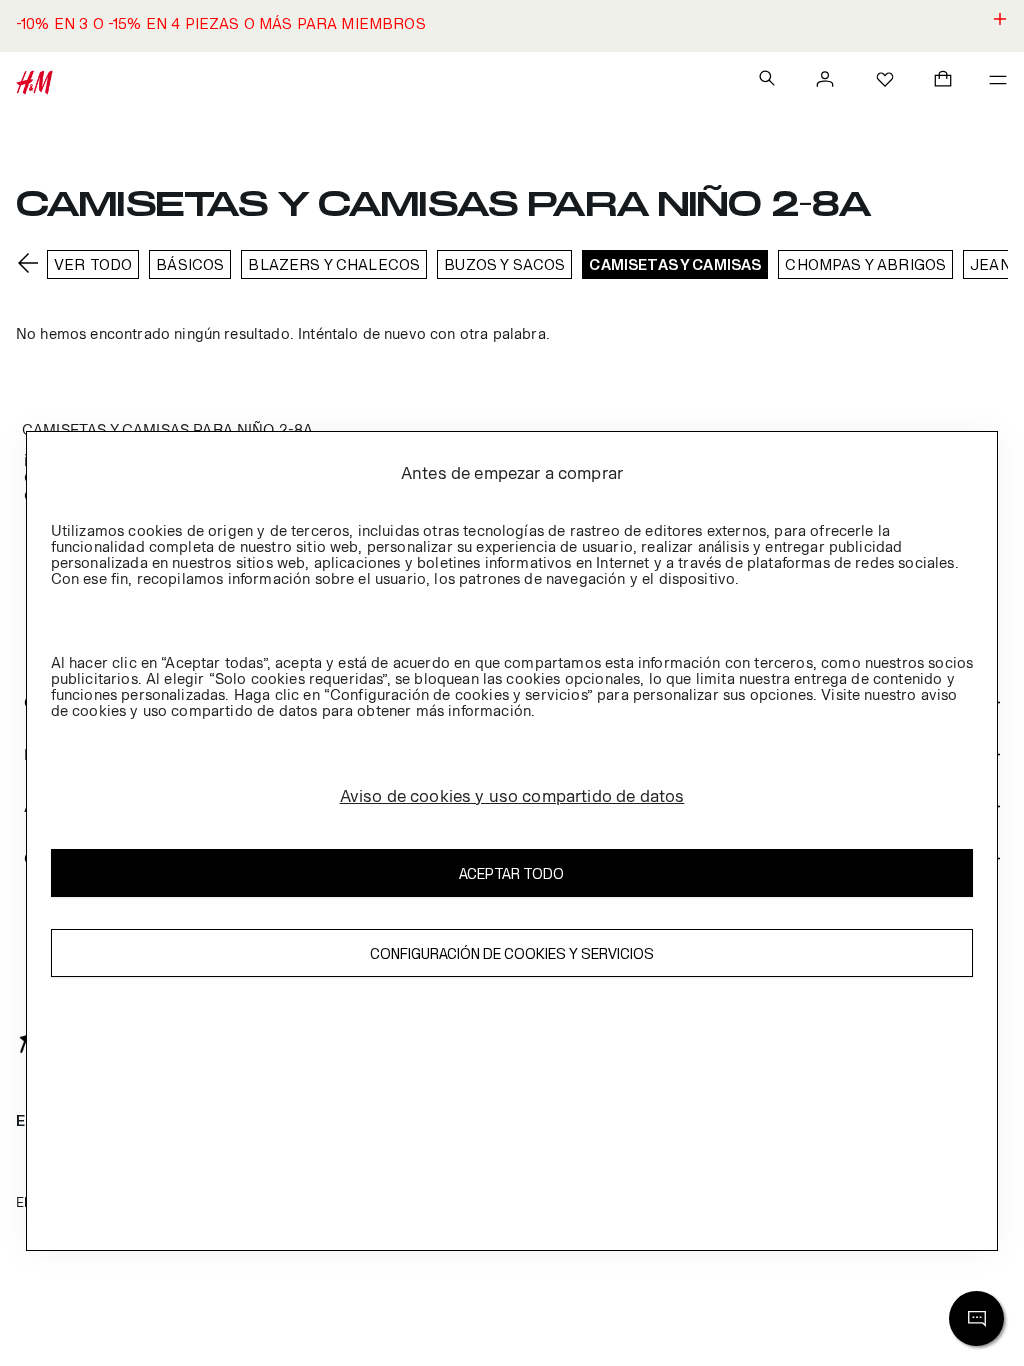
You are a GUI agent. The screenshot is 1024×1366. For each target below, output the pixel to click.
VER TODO (93, 264)
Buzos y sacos (504, 264)
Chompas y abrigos (865, 264)
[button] (512, 26)
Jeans (995, 264)
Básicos (190, 264)
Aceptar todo (511, 873)
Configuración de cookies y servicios (512, 953)
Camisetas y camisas (675, 264)
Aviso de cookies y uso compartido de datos (512, 796)
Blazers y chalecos (334, 264)
